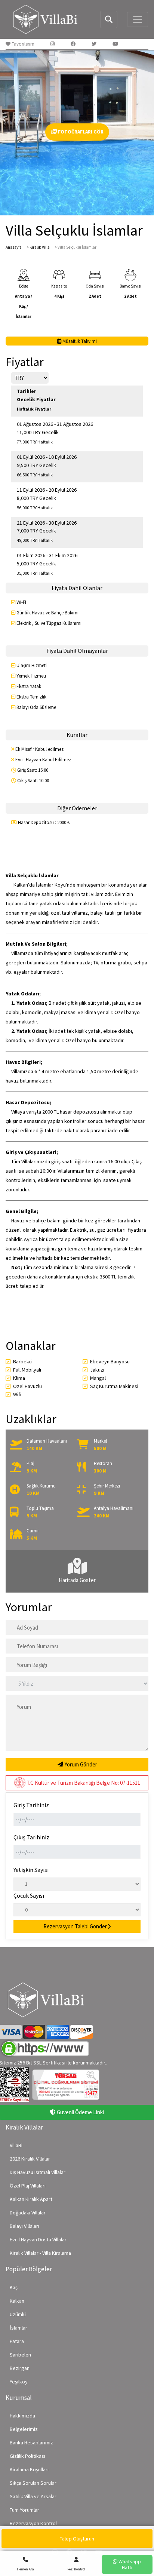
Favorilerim (22, 44)
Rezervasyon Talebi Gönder (75, 1926)
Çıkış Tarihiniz (31, 1837)
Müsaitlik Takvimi (79, 341)
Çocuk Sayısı (29, 1895)
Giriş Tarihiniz (31, 1805)
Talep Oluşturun (77, 2539)
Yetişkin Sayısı (31, 1870)
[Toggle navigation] (138, 19)
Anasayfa (14, 247)
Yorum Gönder (80, 1764)
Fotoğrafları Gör (80, 132)
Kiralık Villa (40, 247)
